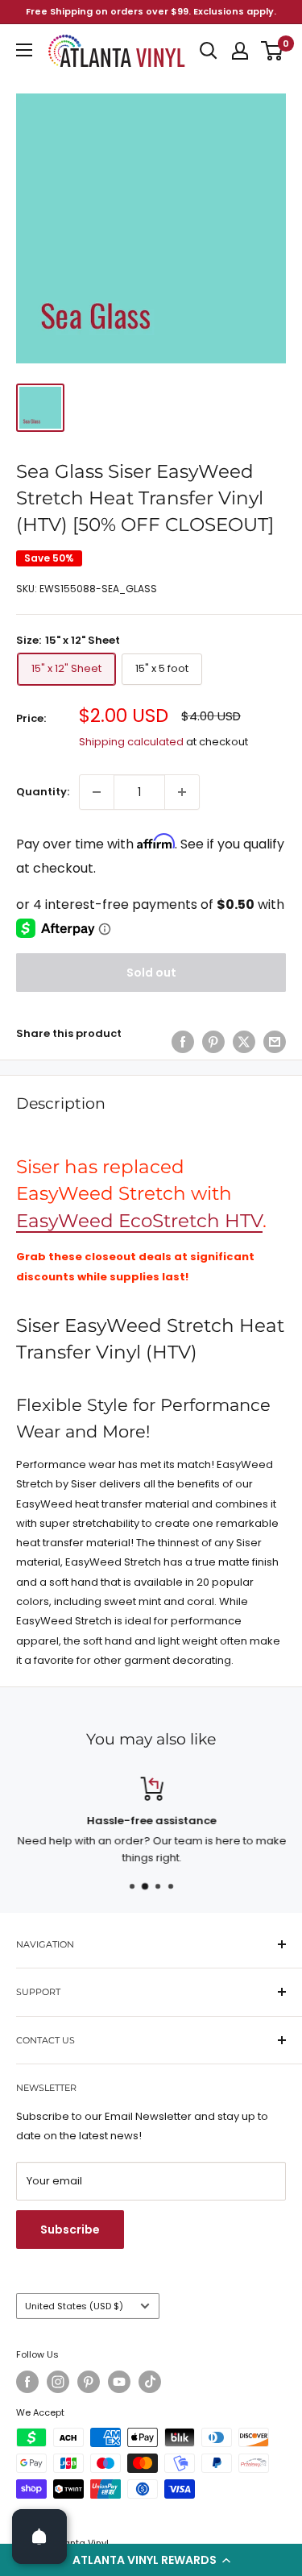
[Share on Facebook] (183, 1042)
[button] (151, 2560)
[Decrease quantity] (97, 792)
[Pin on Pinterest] (213, 1042)
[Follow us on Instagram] (58, 2382)
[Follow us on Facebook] (27, 2382)
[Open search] (209, 51)
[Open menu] (24, 50)
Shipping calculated (131, 742)
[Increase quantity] (182, 792)
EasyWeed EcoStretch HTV (139, 1221)
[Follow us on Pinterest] (89, 2382)
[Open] (39, 2537)
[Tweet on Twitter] (244, 1042)
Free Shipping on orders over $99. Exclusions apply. (151, 11)
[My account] (240, 51)
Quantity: (43, 792)
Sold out (151, 973)
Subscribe (70, 2230)
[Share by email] (275, 1042)
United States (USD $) (74, 2306)
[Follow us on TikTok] (150, 2382)
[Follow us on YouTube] (119, 2382)
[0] (273, 51)
